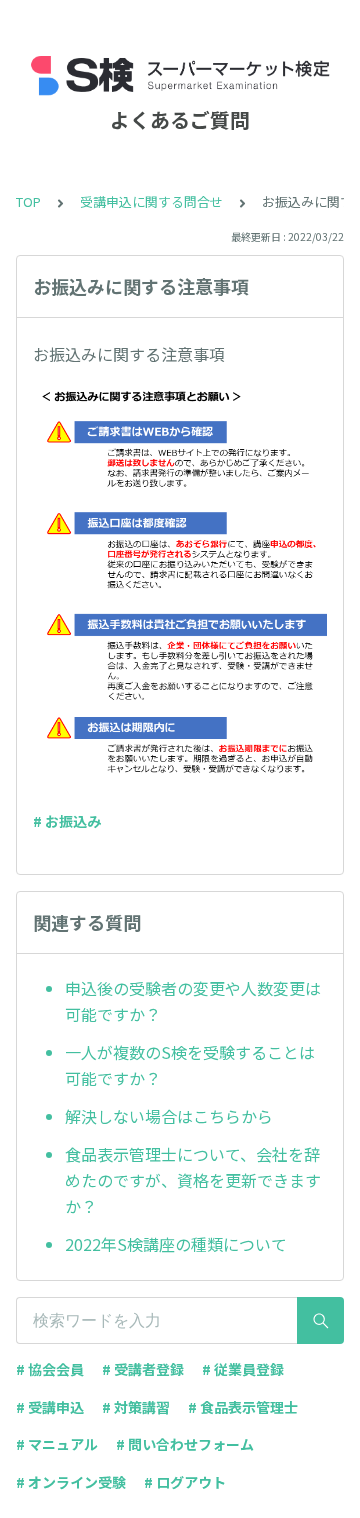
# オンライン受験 (71, 1482)
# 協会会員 (50, 1369)
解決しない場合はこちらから (169, 1116)
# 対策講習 (136, 1407)
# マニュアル (57, 1444)
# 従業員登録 (243, 1369)
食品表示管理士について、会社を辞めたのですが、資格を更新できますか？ (193, 1179)
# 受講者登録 (143, 1369)
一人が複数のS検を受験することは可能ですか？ (190, 1065)
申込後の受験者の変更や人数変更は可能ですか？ (193, 1001)
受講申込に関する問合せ (151, 201)
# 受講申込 (50, 1407)
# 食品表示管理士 (243, 1407)
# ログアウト (185, 1482)
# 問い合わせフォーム (185, 1444)
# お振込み (67, 821)
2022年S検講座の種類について (176, 1244)
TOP (28, 201)
